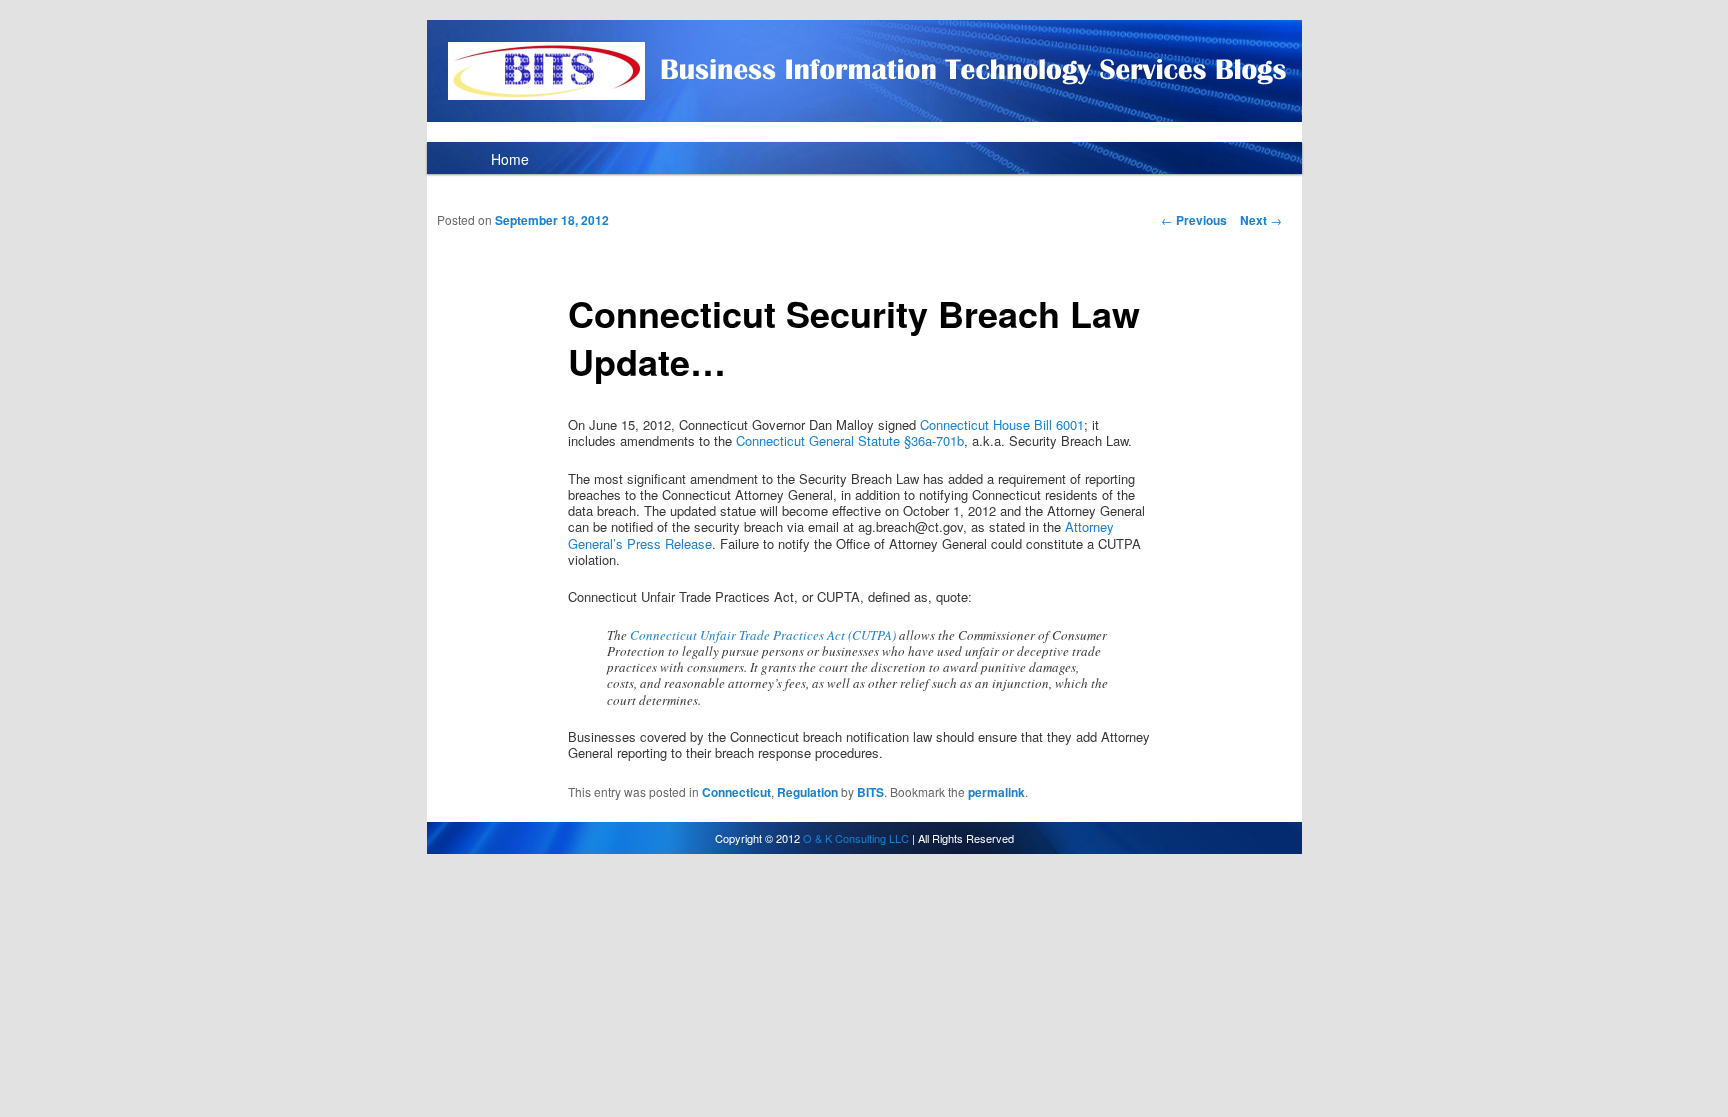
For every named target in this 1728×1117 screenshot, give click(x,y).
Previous (1194, 220)
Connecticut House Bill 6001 (1002, 424)
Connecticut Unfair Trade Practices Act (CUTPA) (763, 635)
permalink (996, 792)
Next (1261, 220)
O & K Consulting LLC (856, 838)
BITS (870, 792)
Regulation (807, 792)
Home (510, 159)
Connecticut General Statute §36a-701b (850, 440)
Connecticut (736, 792)
